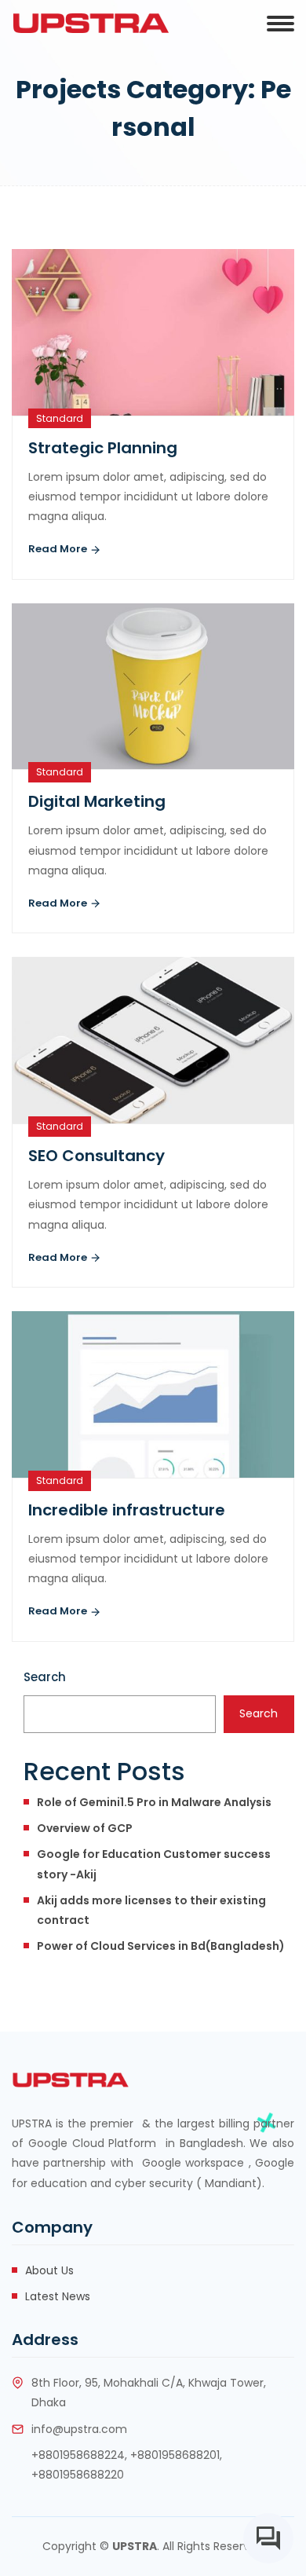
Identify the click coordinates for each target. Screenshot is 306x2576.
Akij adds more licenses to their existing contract (151, 1910)
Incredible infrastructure (127, 1510)
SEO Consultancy (97, 1156)
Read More (59, 549)
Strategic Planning (103, 448)
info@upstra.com (79, 2429)
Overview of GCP (85, 1828)
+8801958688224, (79, 2455)
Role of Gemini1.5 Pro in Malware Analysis (154, 1802)
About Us (49, 2270)
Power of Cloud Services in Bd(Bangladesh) (161, 1946)
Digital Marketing (97, 801)
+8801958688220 (78, 2475)
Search (45, 1677)
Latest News (58, 2296)
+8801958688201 (175, 2455)
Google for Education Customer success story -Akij (154, 1864)
